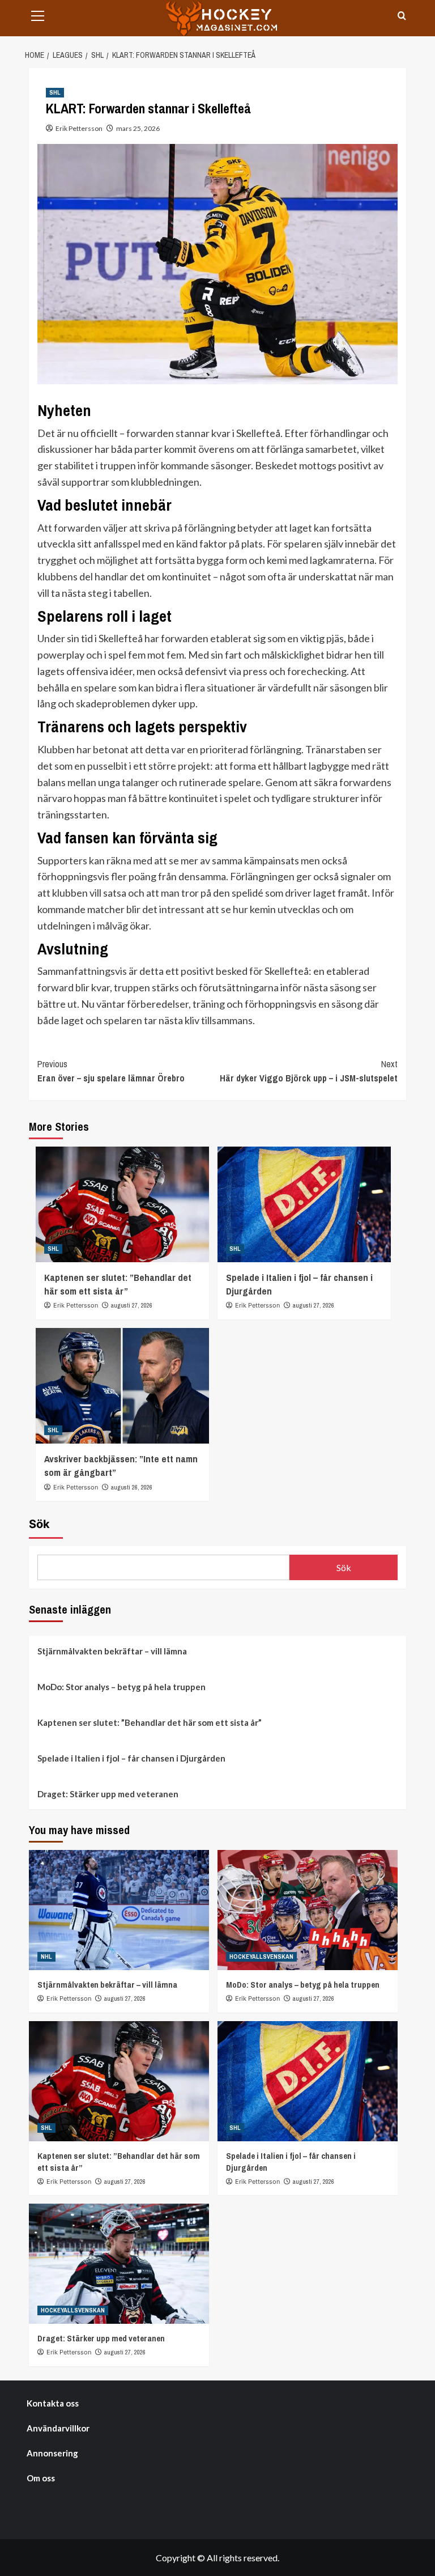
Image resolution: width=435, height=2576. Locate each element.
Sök (39, 1524)
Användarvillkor (58, 2428)
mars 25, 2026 (138, 128)
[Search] (402, 16)
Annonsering (52, 2453)
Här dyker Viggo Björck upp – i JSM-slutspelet (309, 1071)
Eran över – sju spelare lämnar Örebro (111, 1071)
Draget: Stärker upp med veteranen (108, 1794)
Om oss (41, 2478)
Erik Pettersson (79, 128)
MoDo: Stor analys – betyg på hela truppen (121, 1687)
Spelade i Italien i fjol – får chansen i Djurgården (131, 1758)
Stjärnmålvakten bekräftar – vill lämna (112, 1651)
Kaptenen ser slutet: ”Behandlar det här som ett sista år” (118, 1284)
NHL (46, 1957)
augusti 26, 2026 (132, 1487)
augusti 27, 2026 (132, 1305)
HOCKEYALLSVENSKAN (261, 1957)
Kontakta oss (53, 2403)
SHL (55, 92)
